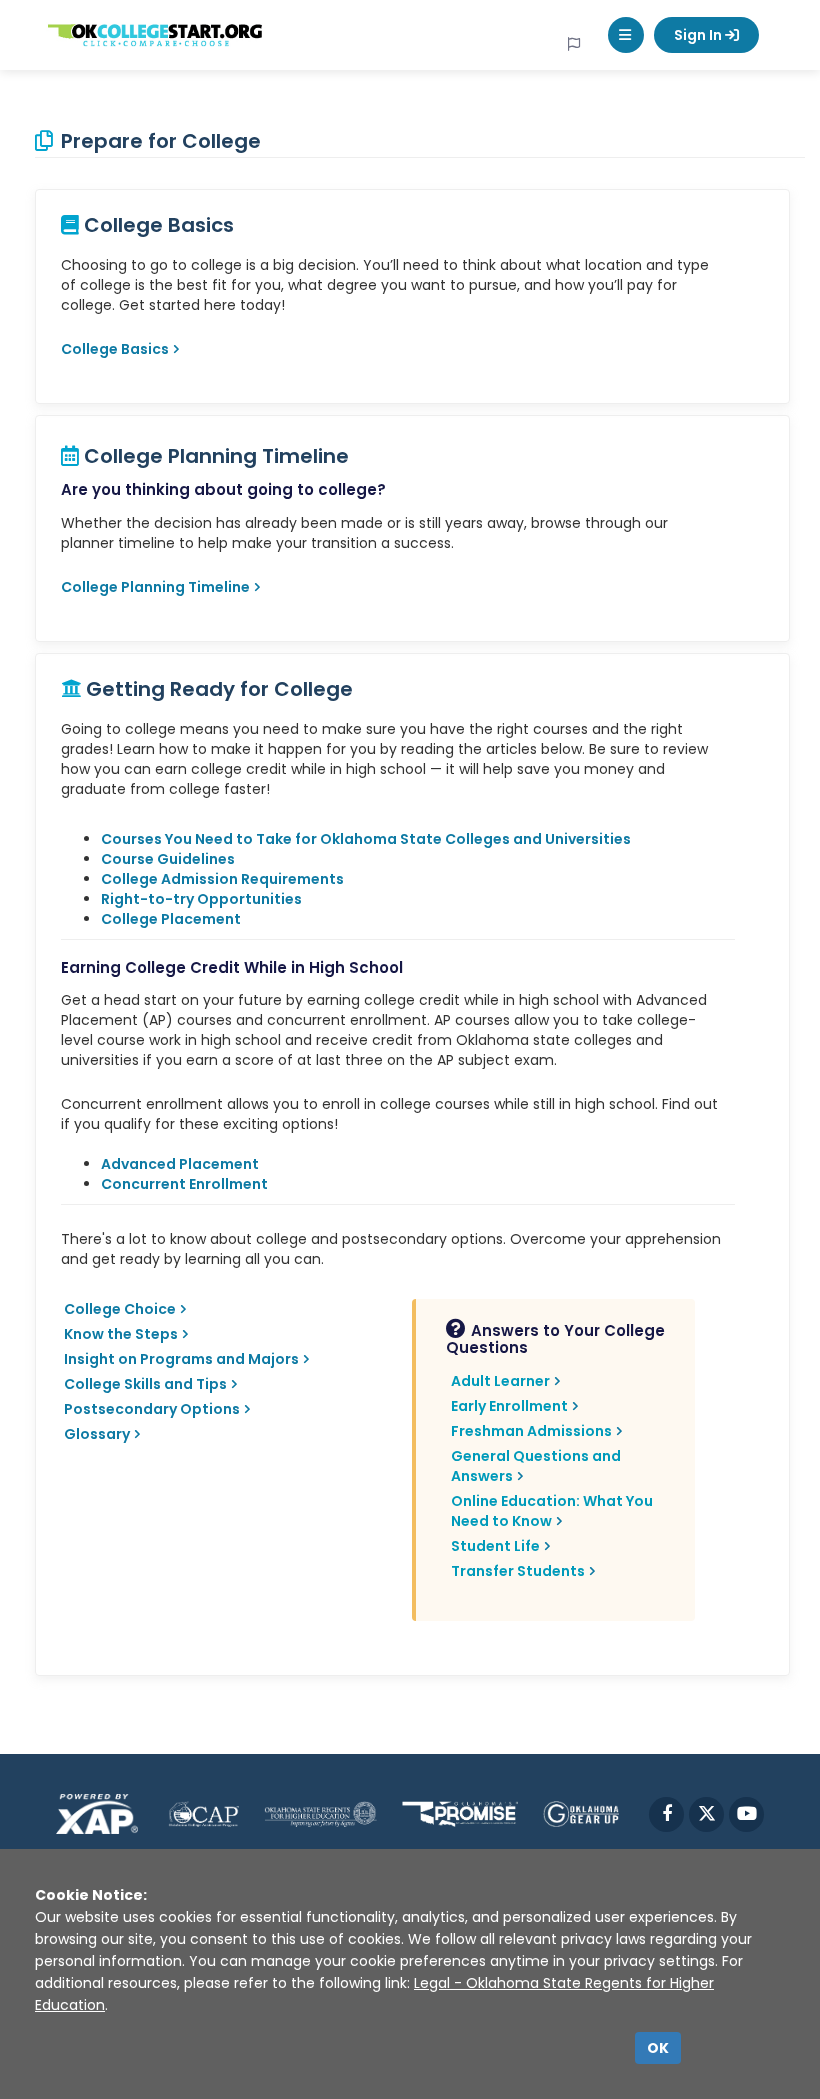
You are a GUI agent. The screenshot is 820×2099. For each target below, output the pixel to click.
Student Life (495, 1546)
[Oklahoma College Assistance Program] (203, 1814)
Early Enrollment (509, 1406)
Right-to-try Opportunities (201, 899)
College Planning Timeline (155, 587)
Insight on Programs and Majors (181, 1359)
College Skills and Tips (145, 1384)
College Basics (115, 349)
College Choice (120, 1309)
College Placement (171, 919)
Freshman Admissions (531, 1431)
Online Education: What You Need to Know (552, 1511)
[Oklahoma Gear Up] (581, 1814)
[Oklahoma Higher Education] (320, 1814)
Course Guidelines (168, 859)
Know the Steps (121, 1334)
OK (658, 2048)
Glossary (97, 1434)
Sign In (699, 35)
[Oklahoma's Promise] (460, 1814)
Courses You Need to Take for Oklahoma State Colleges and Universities (366, 839)
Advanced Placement (180, 1164)
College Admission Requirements (222, 879)
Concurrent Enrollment (184, 1184)
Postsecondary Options (152, 1409)
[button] (626, 35)
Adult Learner (500, 1381)
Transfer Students (518, 1571)
